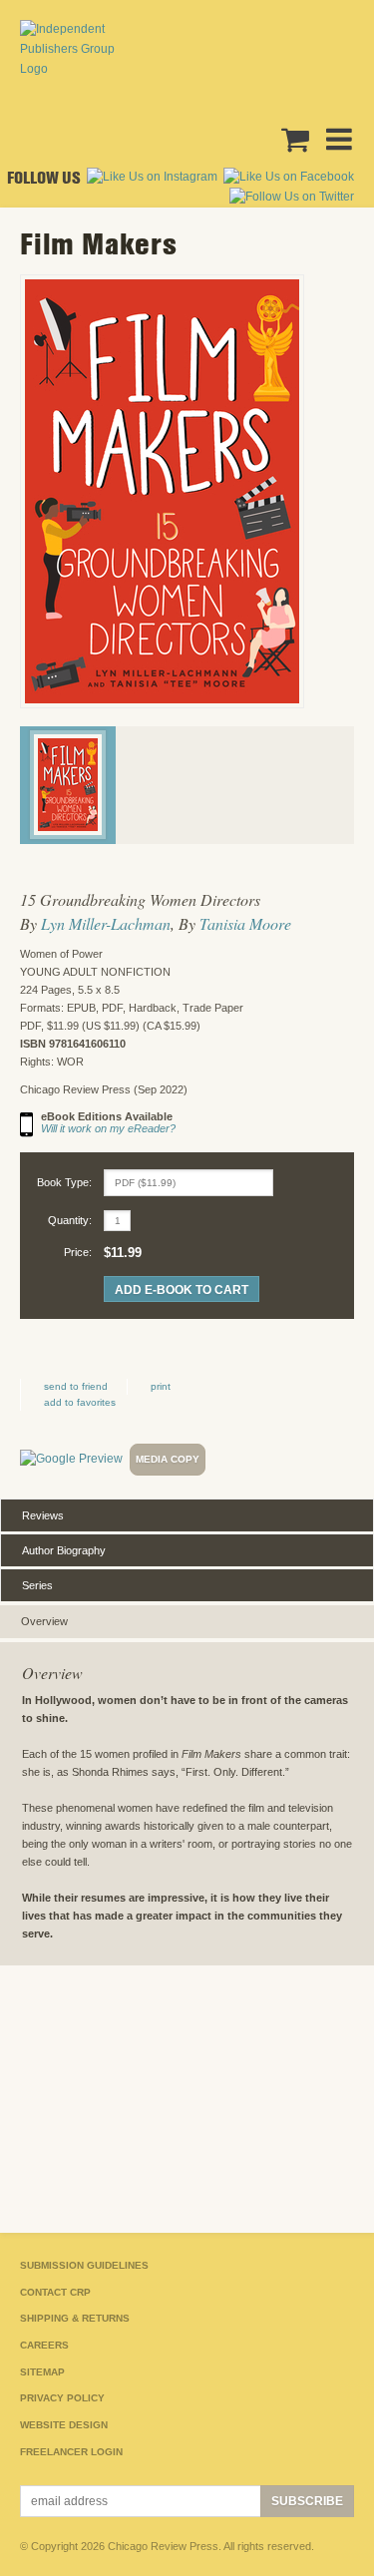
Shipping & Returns (75, 2318)
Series (37, 1585)
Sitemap (42, 2372)
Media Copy (168, 1459)
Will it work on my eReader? (108, 1128)
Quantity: (70, 1220)
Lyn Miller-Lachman (106, 923)
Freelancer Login (71, 2452)
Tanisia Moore (245, 923)
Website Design (64, 2425)
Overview (44, 1621)
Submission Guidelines (84, 2265)
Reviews (43, 1515)
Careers (44, 2345)
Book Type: (64, 1182)
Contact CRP (55, 2292)
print (161, 1386)
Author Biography (64, 1550)
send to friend (76, 1386)
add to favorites (80, 1402)
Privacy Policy (62, 2398)
